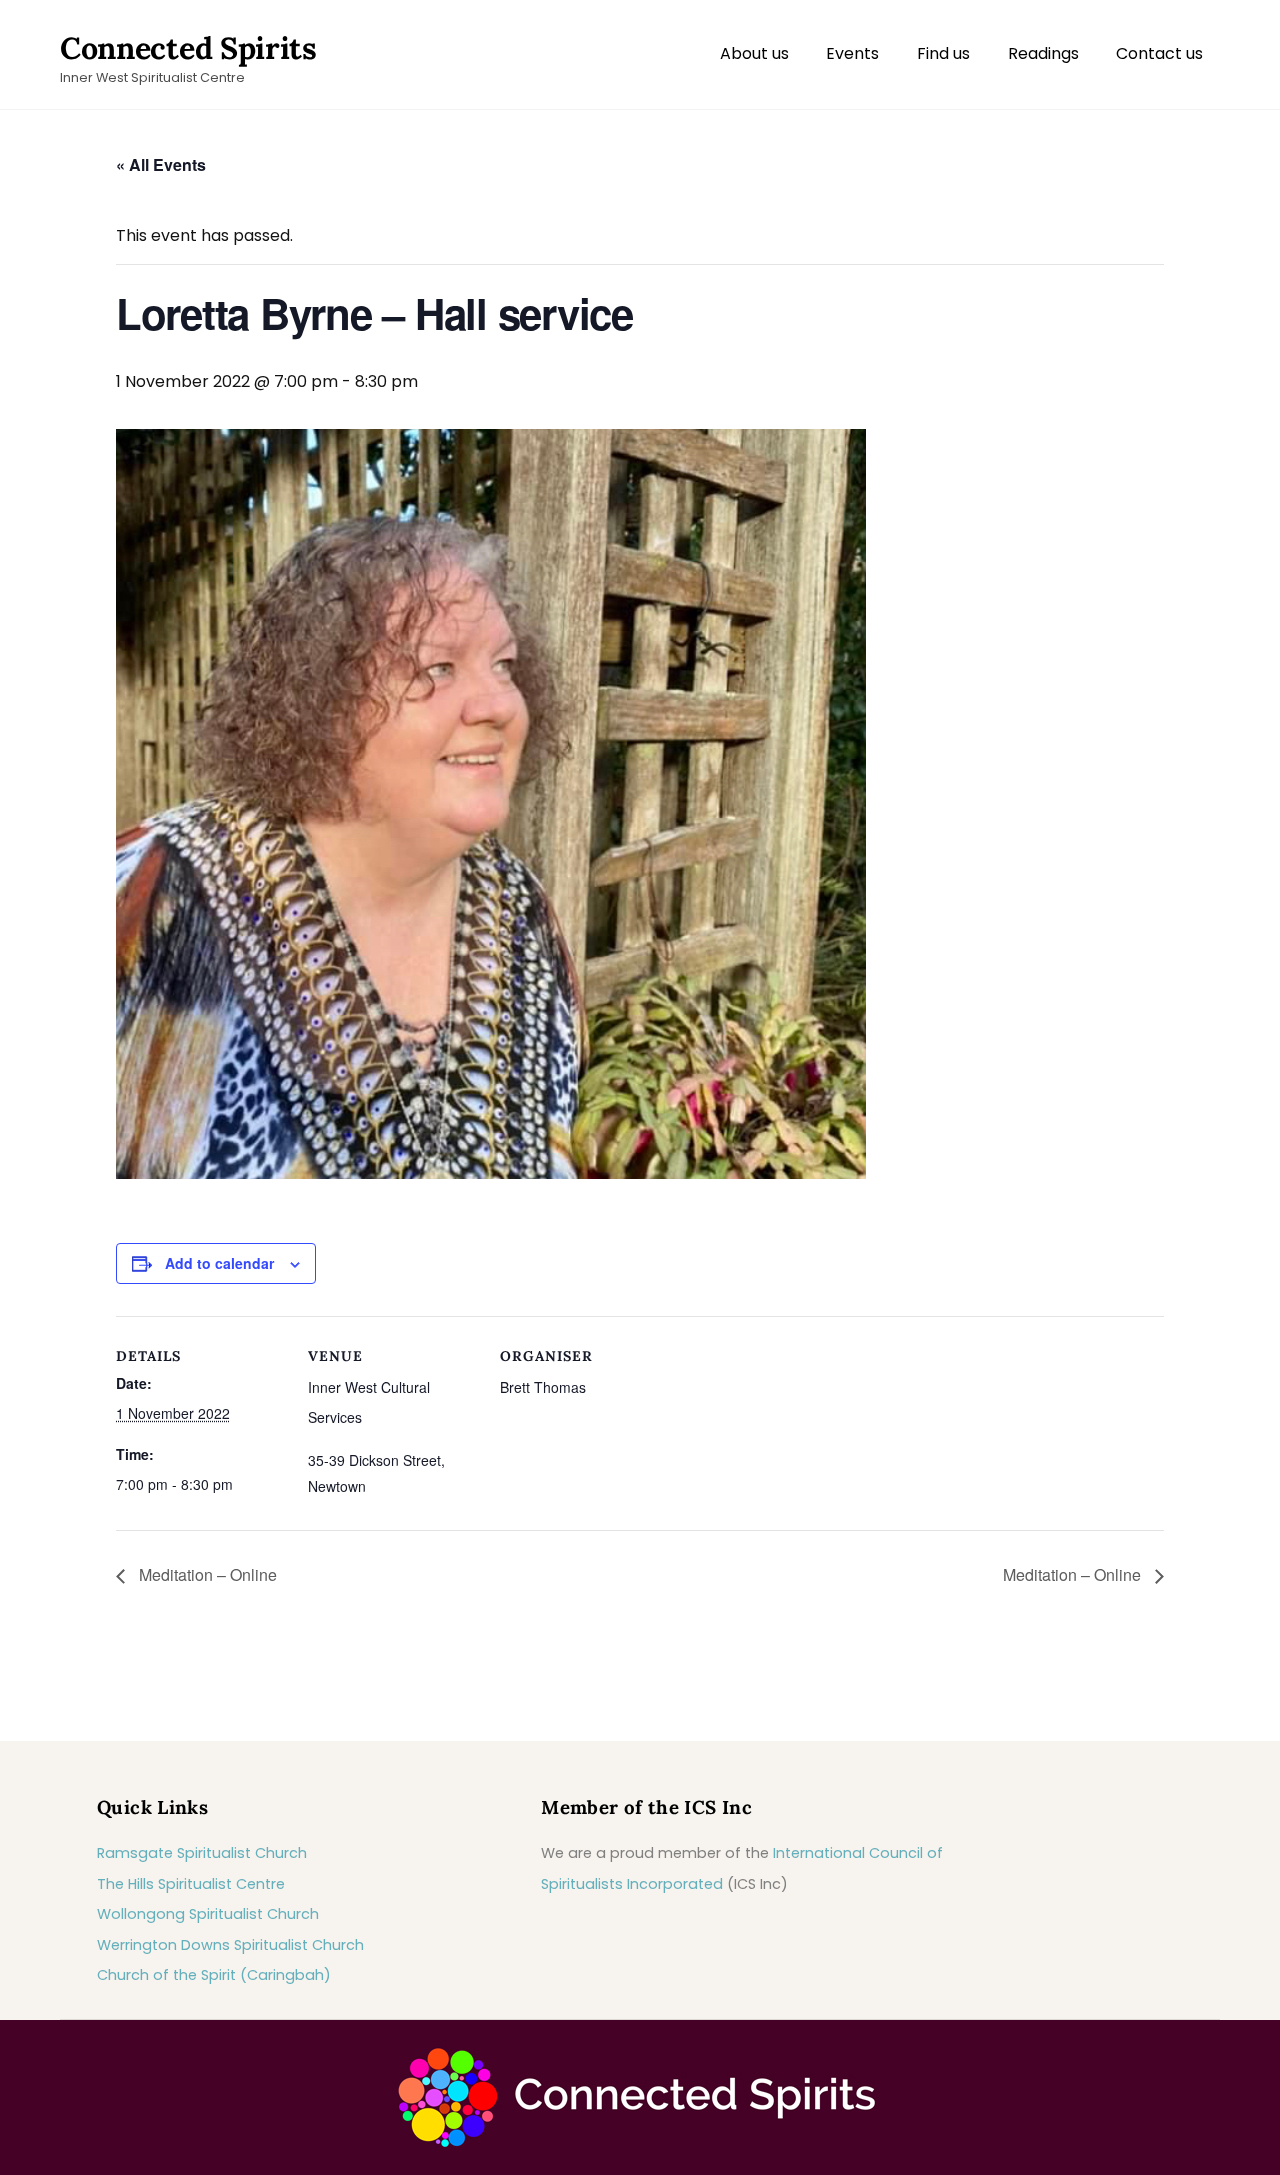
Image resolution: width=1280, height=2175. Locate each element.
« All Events (161, 164)
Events (852, 53)
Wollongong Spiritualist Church (208, 1914)
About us (754, 53)
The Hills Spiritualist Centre (191, 1884)
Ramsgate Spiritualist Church (202, 1853)
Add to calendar (219, 1263)
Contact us (1159, 53)
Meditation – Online (206, 1574)
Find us (943, 53)
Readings (1043, 53)
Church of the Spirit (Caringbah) (214, 1975)
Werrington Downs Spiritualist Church (230, 1945)
